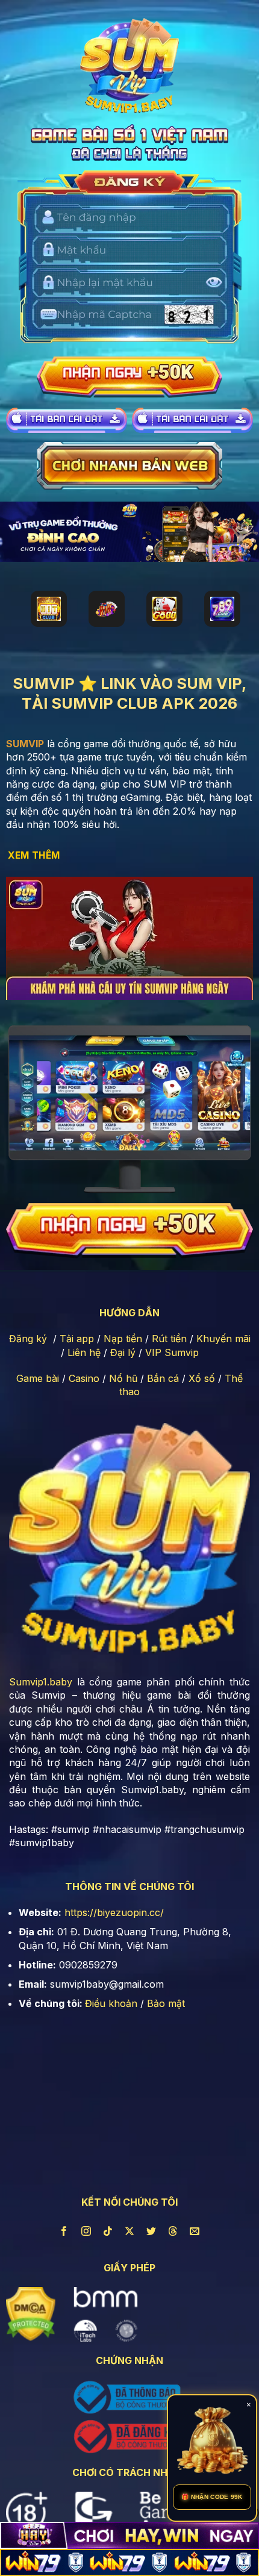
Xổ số (202, 1378)
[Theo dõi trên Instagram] (86, 2231)
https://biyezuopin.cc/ (114, 1912)
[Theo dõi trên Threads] (173, 2231)
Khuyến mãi (223, 1339)
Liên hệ (84, 1352)
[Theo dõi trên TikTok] (108, 2231)
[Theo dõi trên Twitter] (151, 2231)
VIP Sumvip (172, 1352)
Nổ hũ (123, 1378)
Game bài (38, 1378)
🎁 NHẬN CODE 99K (212, 2497)
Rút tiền (169, 1339)
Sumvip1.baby (41, 1682)
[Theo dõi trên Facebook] (64, 2231)
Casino (84, 1378)
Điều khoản (111, 2003)
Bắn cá (163, 1378)
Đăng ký (28, 1339)
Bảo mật (166, 2003)
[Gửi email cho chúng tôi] (195, 2231)
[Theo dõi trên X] (130, 2231)
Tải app (77, 1339)
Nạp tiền (123, 1339)
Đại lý (123, 1352)
